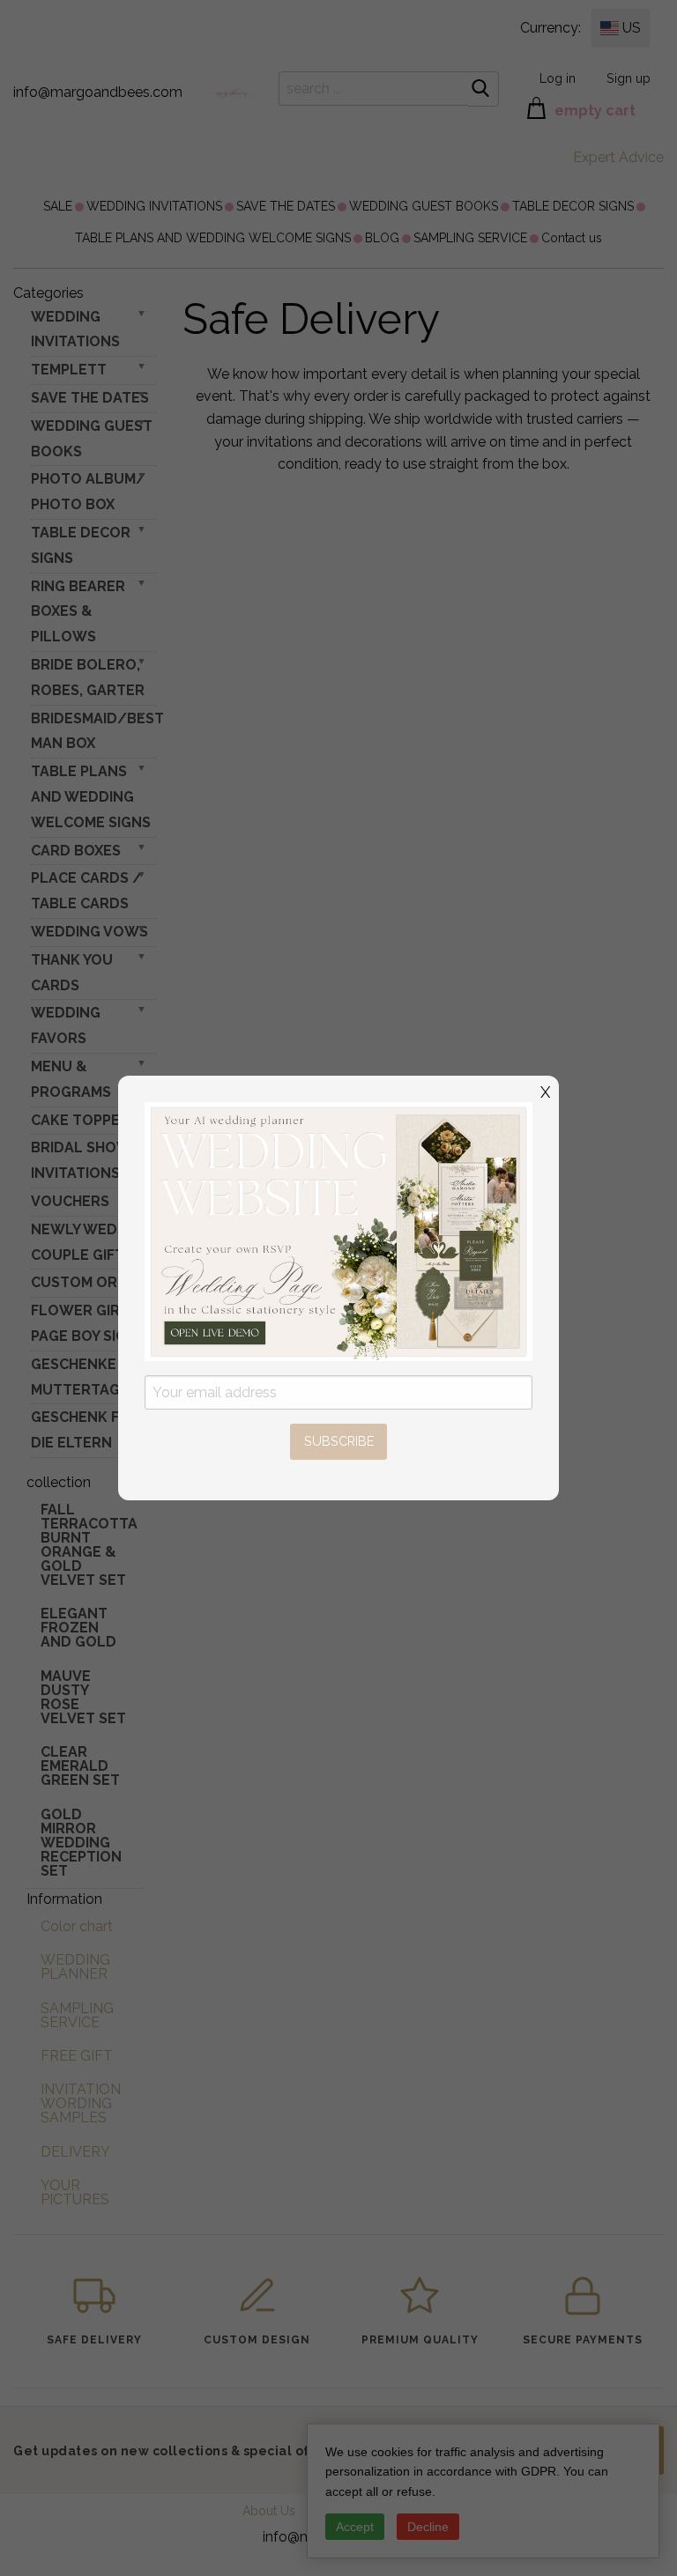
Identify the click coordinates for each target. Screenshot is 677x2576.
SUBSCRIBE (339, 1441)
